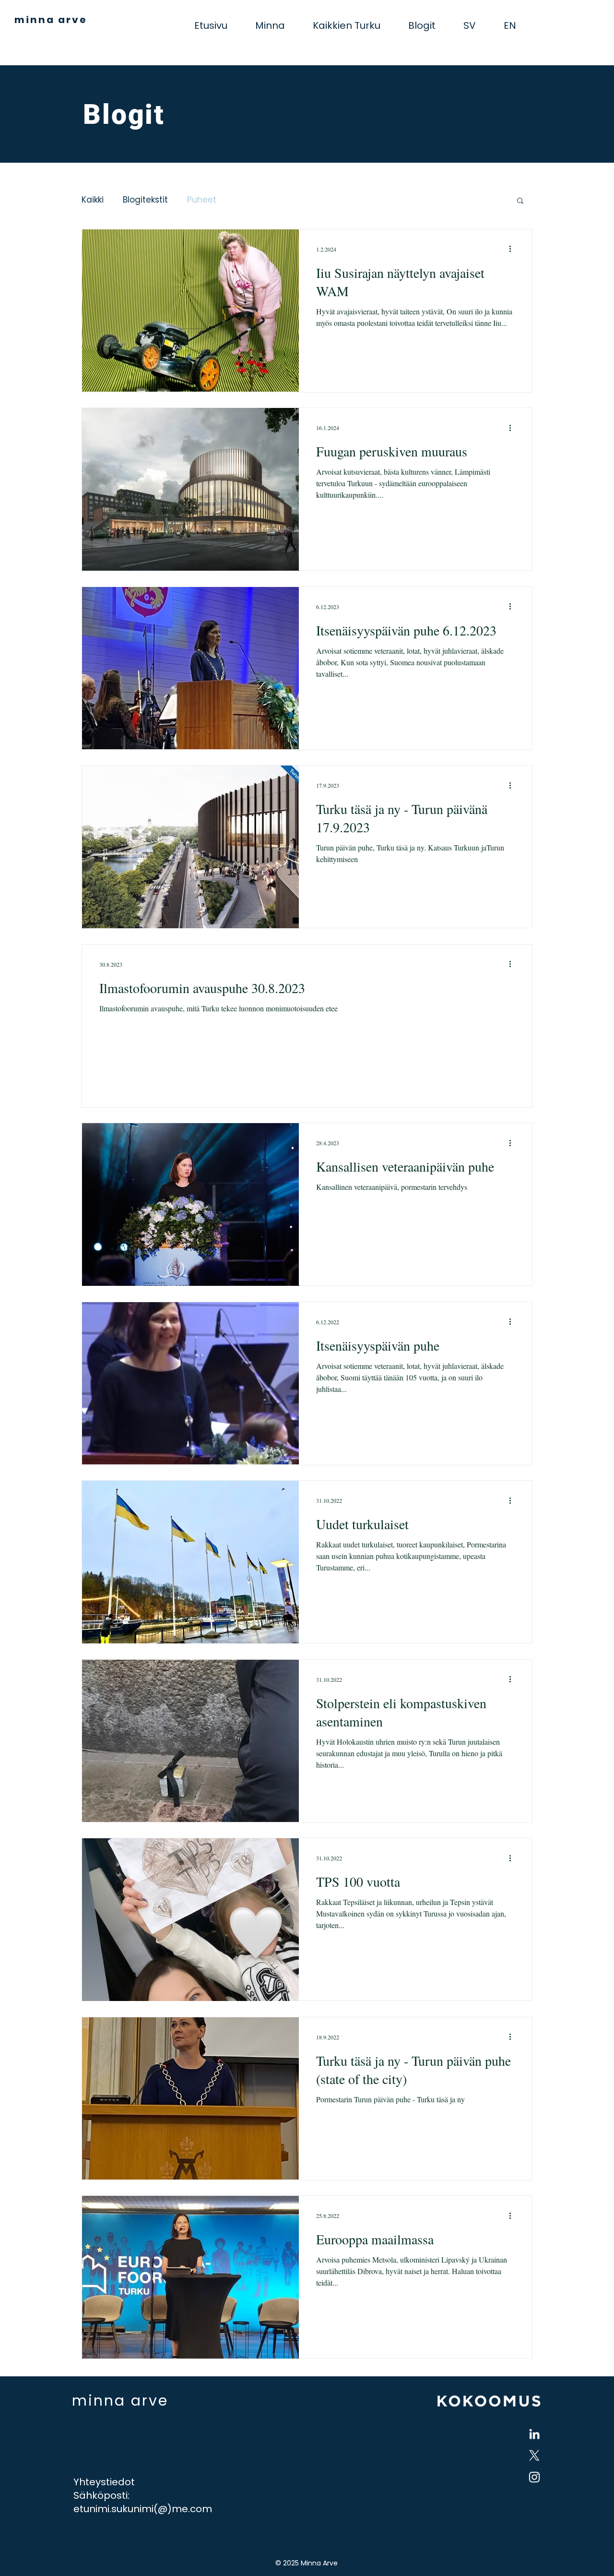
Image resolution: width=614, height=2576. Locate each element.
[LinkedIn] (534, 2434)
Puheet (202, 200)
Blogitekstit (145, 200)
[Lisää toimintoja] (513, 249)
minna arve (51, 20)
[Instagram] (534, 2477)
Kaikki (93, 200)
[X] (534, 2456)
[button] (520, 201)
